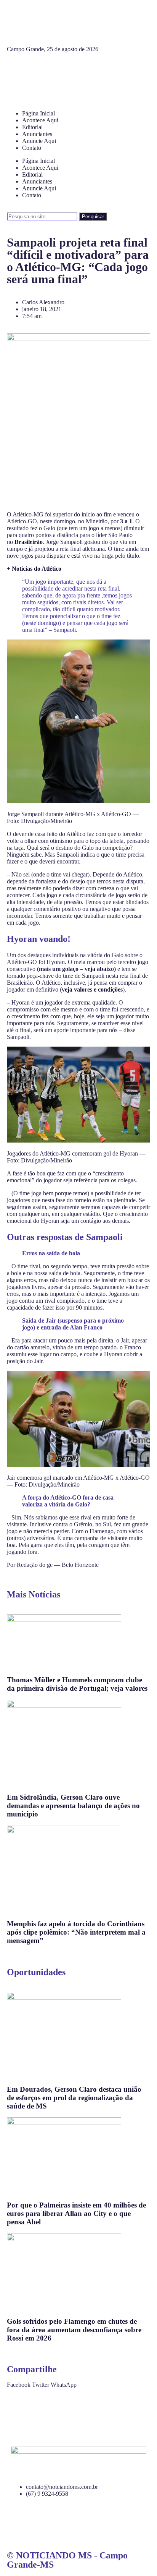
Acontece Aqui (40, 120)
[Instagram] (37, 70)
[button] (19, 2385)
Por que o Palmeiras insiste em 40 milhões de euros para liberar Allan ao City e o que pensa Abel (76, 2213)
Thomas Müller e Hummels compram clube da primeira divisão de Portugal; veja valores (77, 1684)
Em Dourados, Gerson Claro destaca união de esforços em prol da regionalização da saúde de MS (74, 2098)
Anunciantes (37, 134)
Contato (32, 148)
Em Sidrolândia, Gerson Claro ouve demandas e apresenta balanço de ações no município (73, 1806)
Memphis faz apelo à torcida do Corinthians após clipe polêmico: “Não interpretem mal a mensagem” (76, 1932)
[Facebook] (16, 70)
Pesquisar (93, 217)
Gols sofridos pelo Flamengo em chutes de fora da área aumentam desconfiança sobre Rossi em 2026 (74, 2330)
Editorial (32, 127)
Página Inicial (38, 113)
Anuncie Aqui (39, 141)
